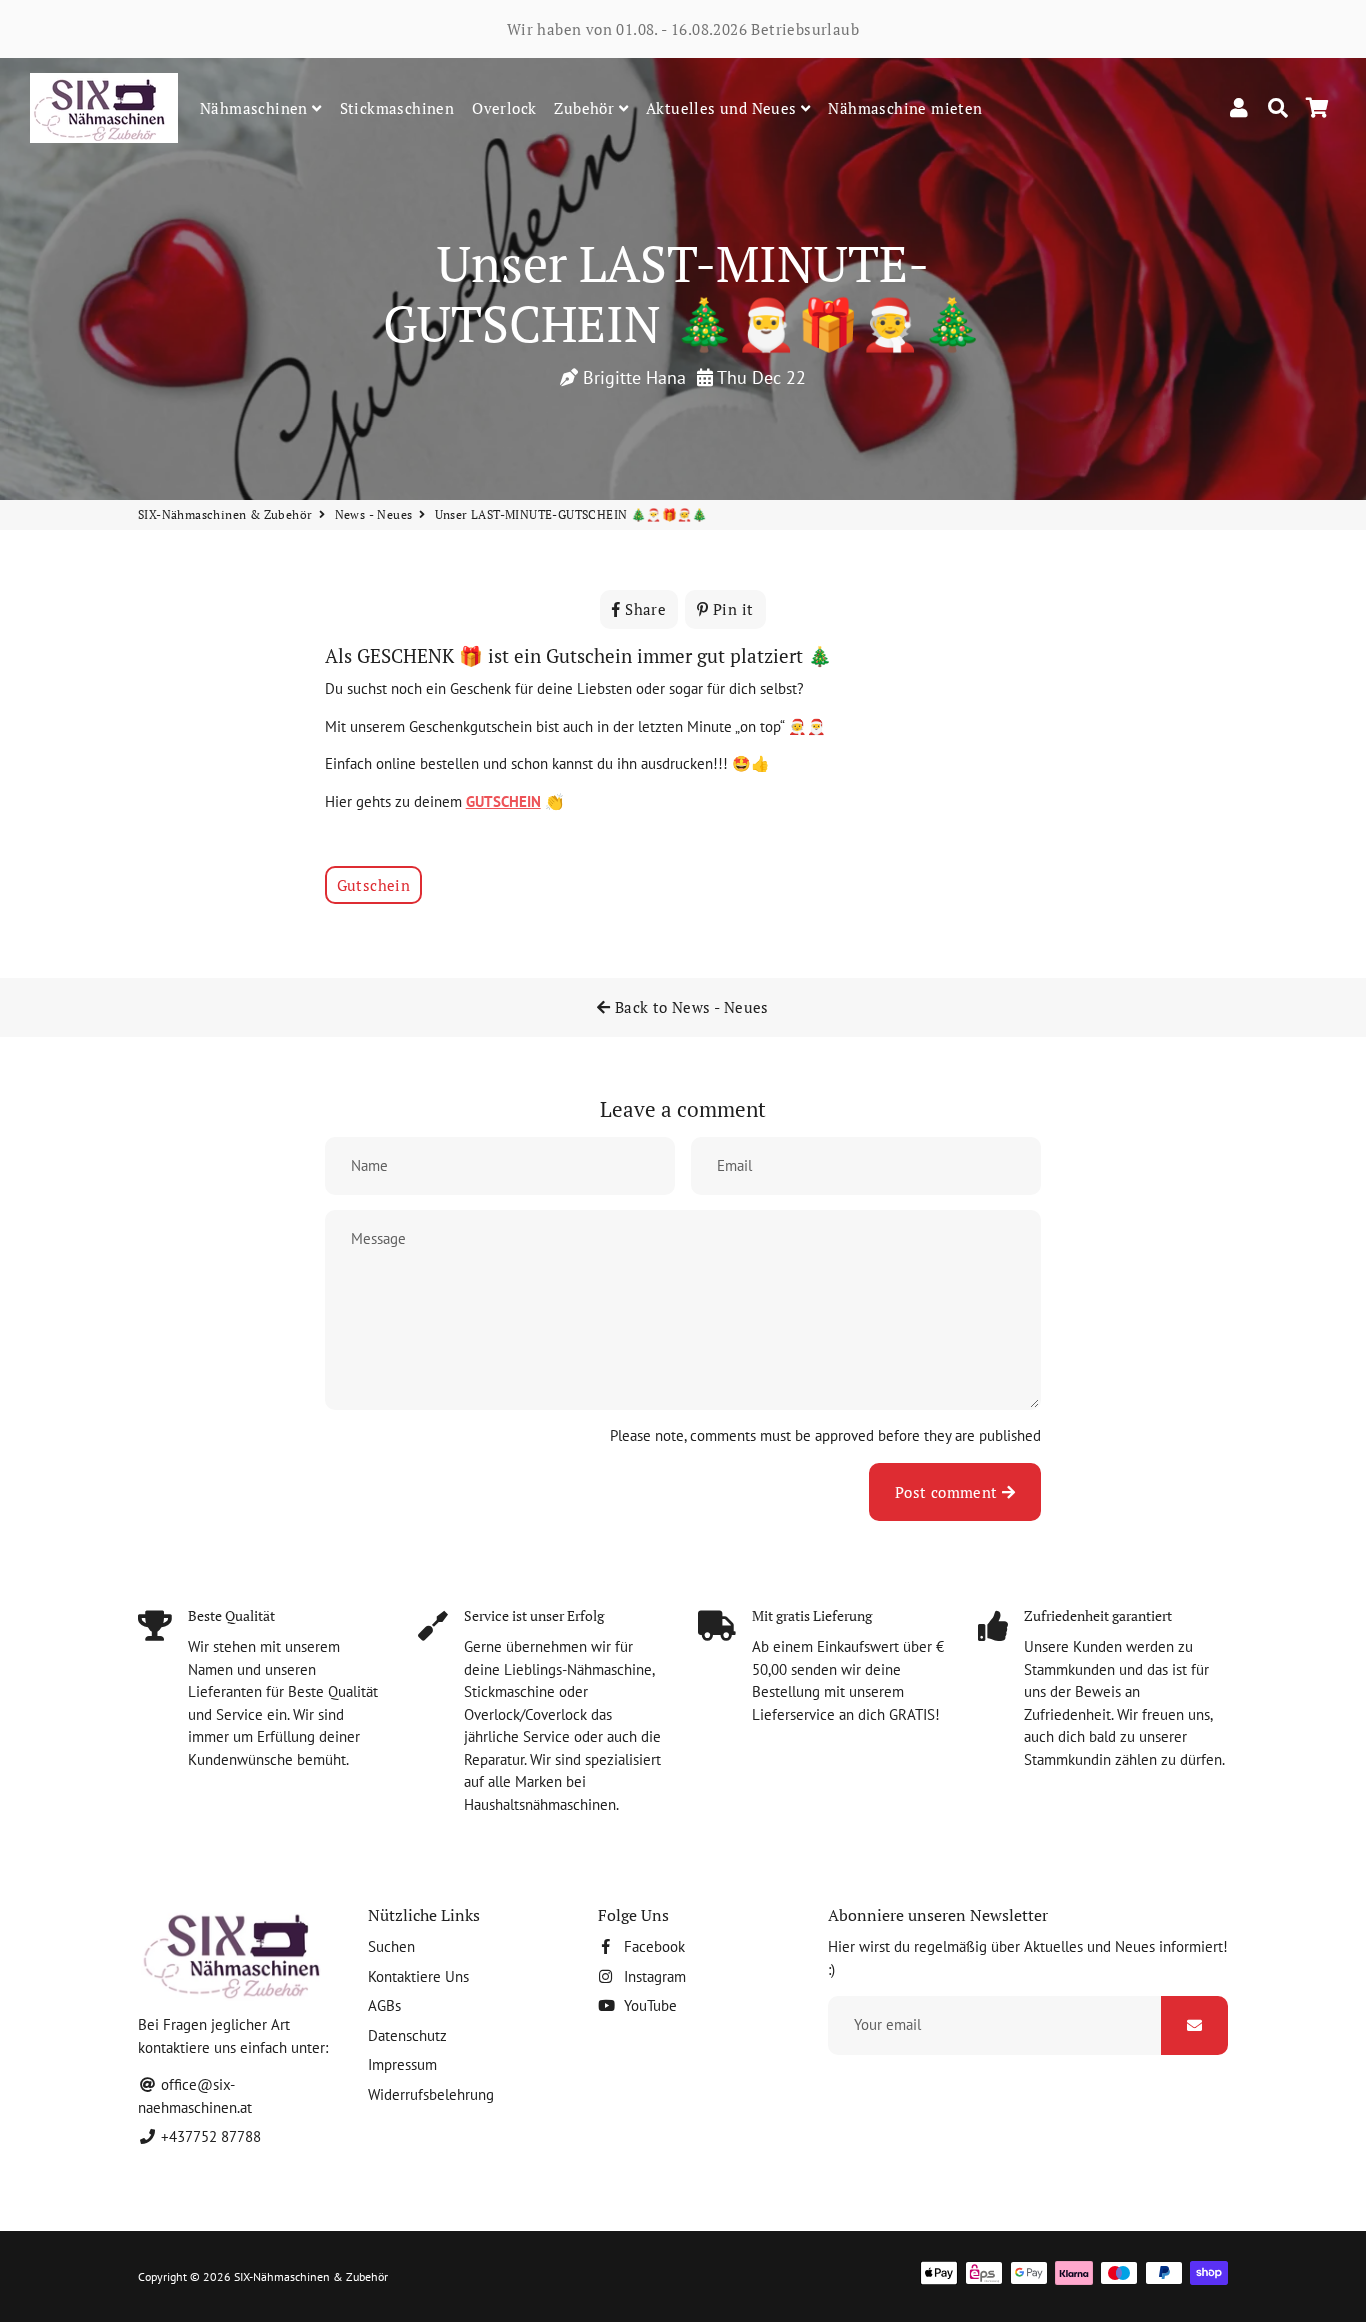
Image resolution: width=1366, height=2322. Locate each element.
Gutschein (374, 885)
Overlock (504, 108)
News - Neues (374, 514)
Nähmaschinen (256, 108)
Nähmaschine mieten (905, 108)
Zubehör (586, 108)
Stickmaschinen (397, 108)
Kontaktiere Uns (418, 1976)
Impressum (402, 2064)
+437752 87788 (209, 2136)
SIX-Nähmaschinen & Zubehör (225, 514)
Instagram (653, 1976)
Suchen (391, 1946)
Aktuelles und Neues (723, 108)
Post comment (948, 1492)
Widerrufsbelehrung (431, 2094)
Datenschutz (407, 2035)
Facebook (652, 1946)
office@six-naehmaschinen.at (195, 2096)
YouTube (648, 2005)
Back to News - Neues (690, 1007)
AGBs (384, 2005)
